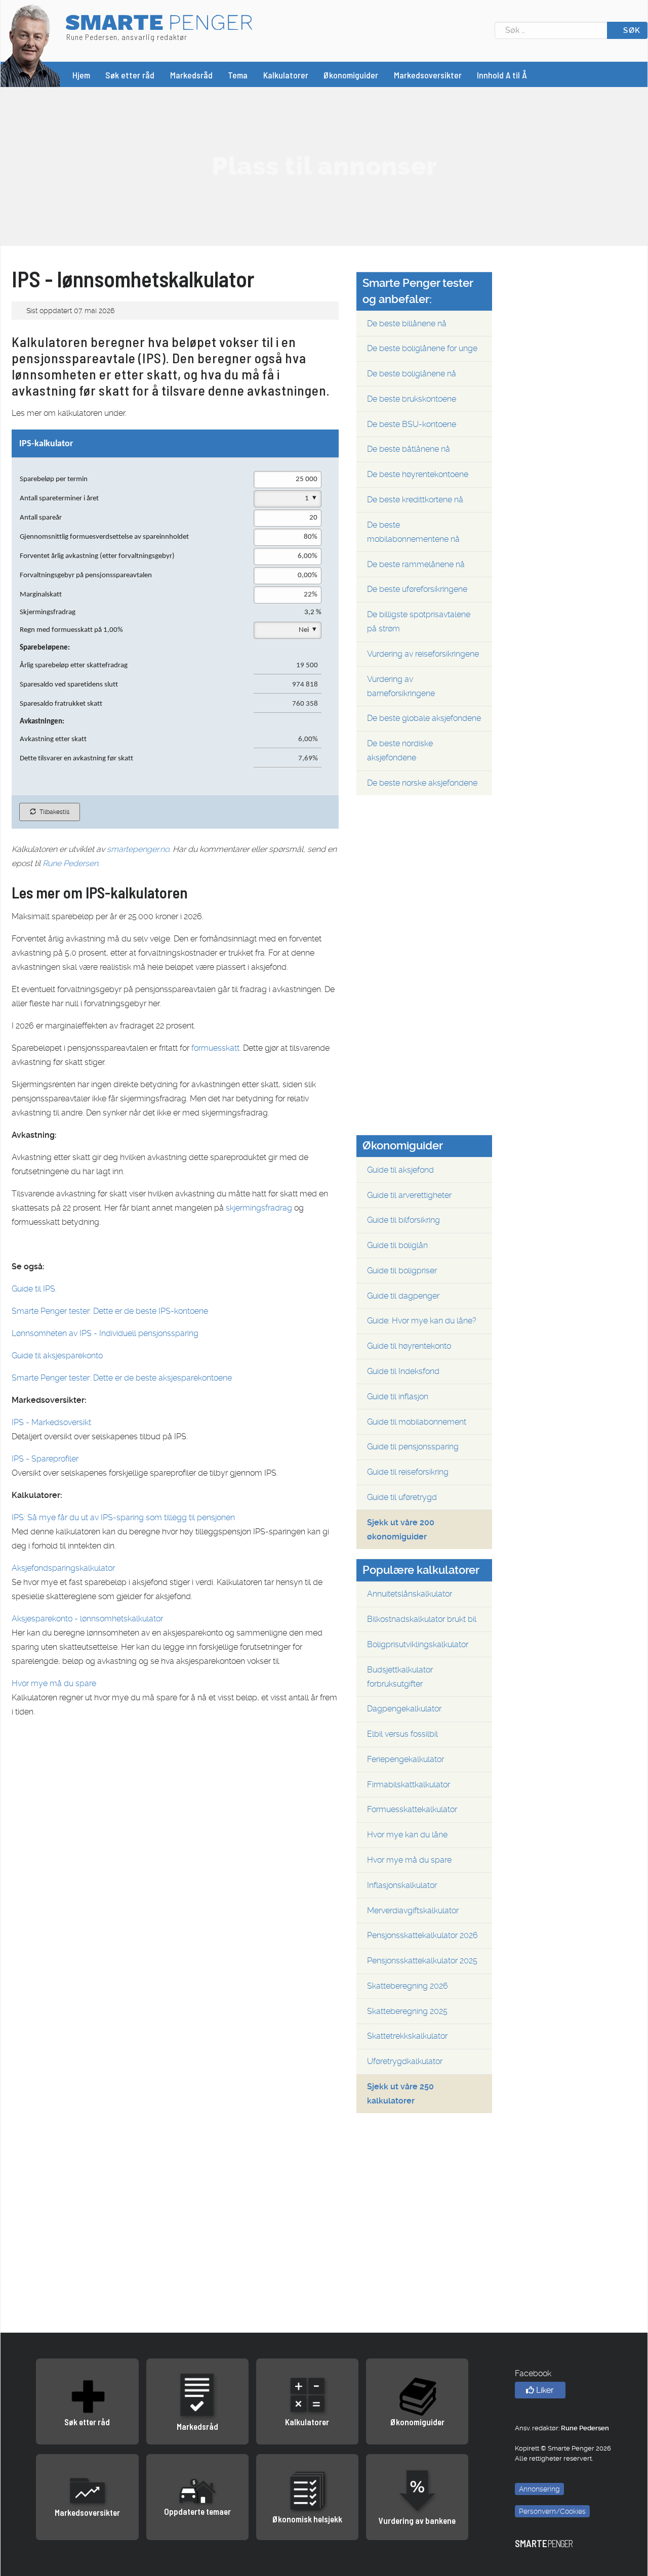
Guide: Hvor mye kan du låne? (422, 1321)
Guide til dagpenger (403, 1296)
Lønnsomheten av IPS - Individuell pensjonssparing (105, 1333)
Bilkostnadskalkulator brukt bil (422, 1619)
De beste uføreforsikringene (417, 589)
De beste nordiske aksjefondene (400, 750)
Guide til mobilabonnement (417, 1422)
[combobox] (551, 30)
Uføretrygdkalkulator (405, 2061)
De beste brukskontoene (412, 399)
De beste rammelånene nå (416, 564)
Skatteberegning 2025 (407, 2011)
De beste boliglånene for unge (422, 348)
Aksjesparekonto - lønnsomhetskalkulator (87, 1619)
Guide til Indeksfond (403, 1371)
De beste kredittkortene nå (415, 500)
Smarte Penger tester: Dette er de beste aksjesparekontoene (122, 1378)
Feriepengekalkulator (406, 1759)
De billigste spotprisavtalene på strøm (419, 621)
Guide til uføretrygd (402, 1497)
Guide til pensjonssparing (413, 1447)
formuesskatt (215, 1048)
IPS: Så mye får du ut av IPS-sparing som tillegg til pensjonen (123, 1517)
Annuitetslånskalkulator (410, 1594)
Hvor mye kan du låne (407, 1835)
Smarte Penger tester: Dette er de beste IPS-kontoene (110, 1311)
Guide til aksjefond (400, 1170)
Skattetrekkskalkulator (407, 2036)
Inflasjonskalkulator (402, 1885)
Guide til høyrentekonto (409, 1346)
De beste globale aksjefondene (424, 718)
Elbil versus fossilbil (402, 1734)
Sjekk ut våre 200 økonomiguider (401, 1530)
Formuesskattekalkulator (412, 1809)
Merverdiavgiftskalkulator (413, 1910)
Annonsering (539, 2489)
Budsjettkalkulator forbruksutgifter (400, 1677)
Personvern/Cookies (552, 2511)
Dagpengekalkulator (404, 1709)
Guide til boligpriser (402, 1271)
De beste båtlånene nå (409, 449)
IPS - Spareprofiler (45, 1459)
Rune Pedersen (70, 863)
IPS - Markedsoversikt (51, 1422)
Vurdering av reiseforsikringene (423, 654)
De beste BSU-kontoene (412, 424)
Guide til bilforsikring (403, 1220)
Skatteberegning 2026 (408, 1986)
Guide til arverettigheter (409, 1195)
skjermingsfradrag (259, 1208)
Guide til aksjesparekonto (57, 1356)
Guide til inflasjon (398, 1397)
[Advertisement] (324, 166)
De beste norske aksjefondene (422, 783)
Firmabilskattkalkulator (409, 1785)
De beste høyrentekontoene (418, 474)
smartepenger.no (138, 849)
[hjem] (30, 45)
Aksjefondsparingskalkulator (63, 1568)
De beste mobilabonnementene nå (413, 532)
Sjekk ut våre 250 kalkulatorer (400, 2094)
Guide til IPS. (34, 1289)
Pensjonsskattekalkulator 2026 (422, 1935)
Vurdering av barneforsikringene (401, 686)
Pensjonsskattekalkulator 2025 (422, 1961)
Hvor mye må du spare (54, 1683)
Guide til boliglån (397, 1245)
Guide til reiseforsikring (408, 1472)
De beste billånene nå (407, 324)
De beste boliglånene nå (412, 374)
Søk (631, 30)
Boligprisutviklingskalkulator (418, 1644)
